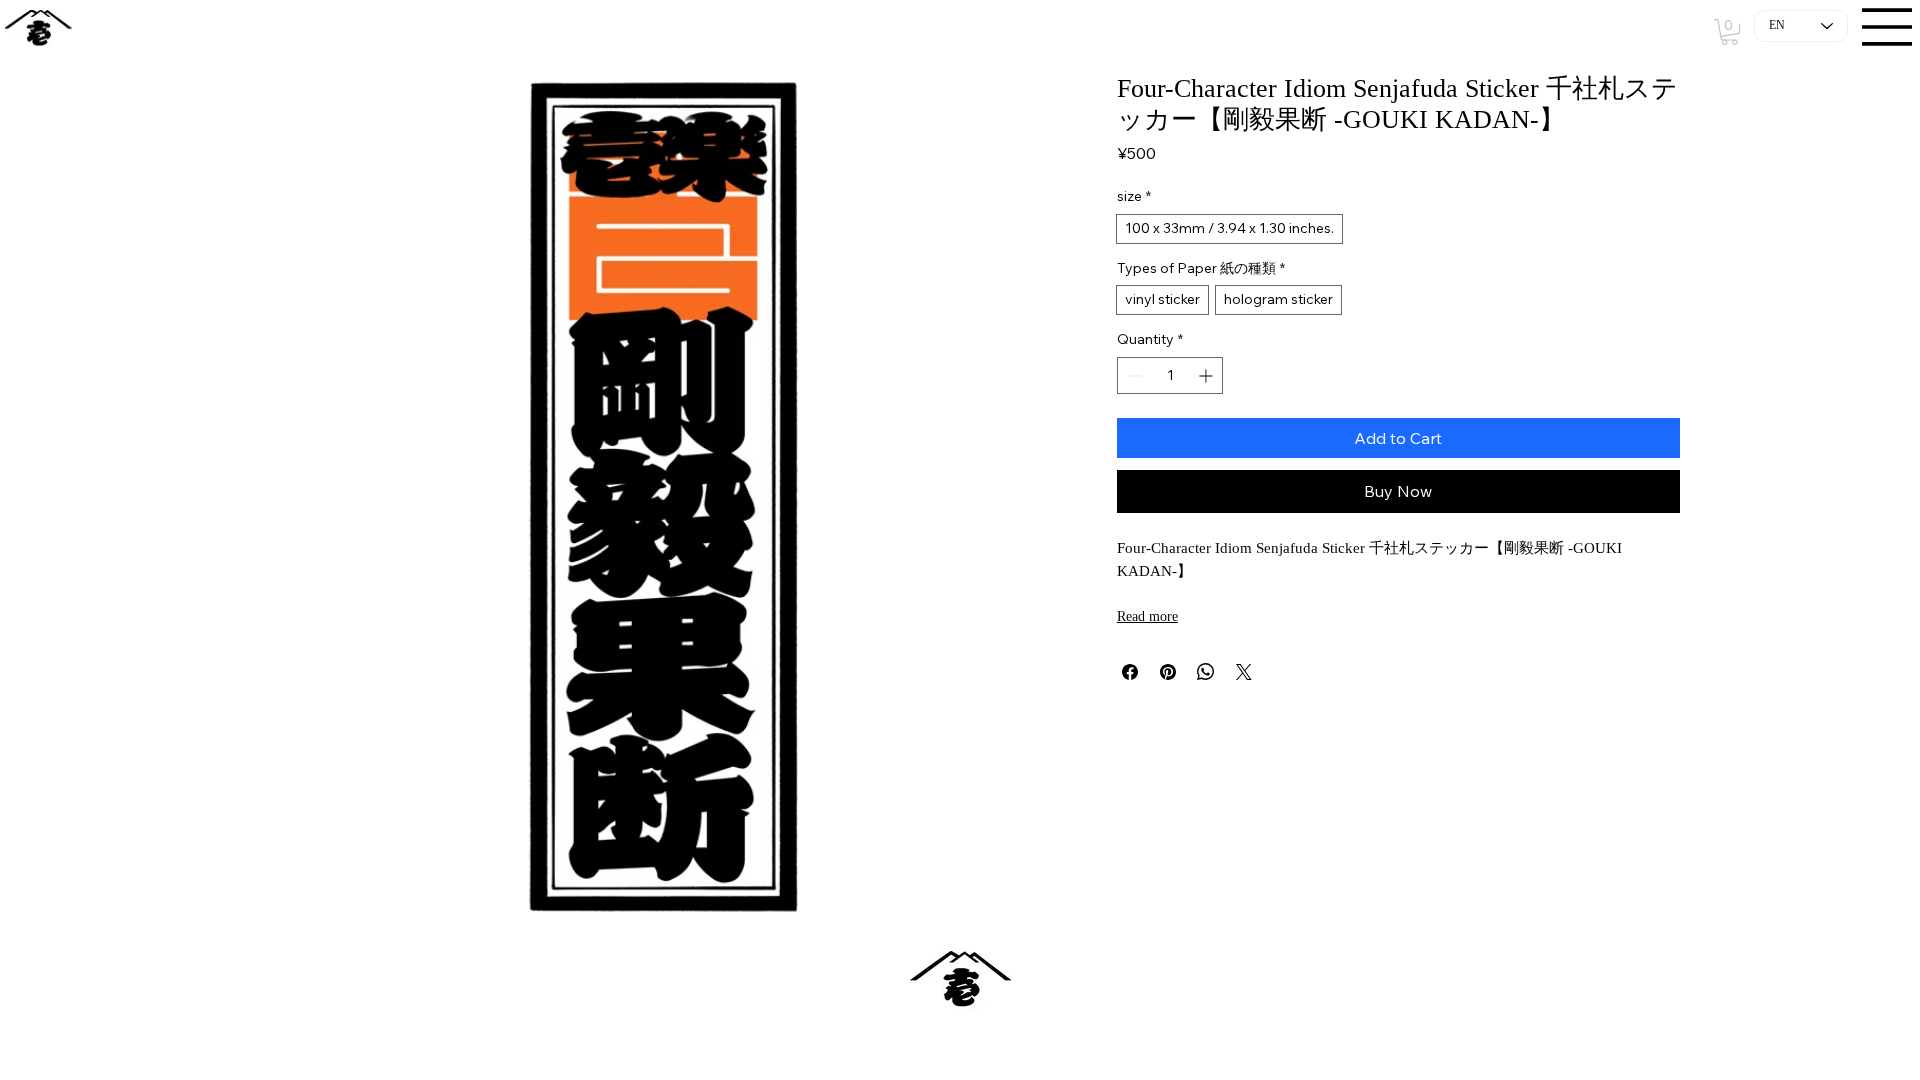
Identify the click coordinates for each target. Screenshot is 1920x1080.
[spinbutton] (1170, 375)
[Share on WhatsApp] (1206, 672)
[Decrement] (1132, 375)
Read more (1147, 616)
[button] (1729, 32)
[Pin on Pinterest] (1168, 672)
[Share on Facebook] (1130, 672)
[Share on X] (1244, 672)
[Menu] (1888, 27)
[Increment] (1207, 375)
